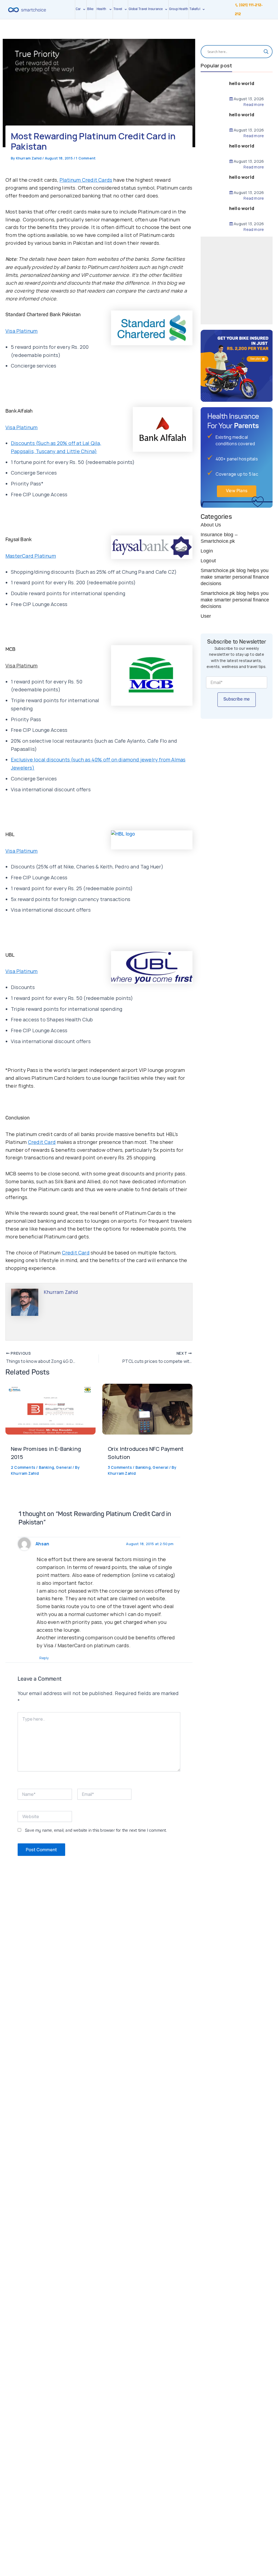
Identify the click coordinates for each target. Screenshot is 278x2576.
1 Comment (86, 158)
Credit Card (42, 1142)
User (206, 616)
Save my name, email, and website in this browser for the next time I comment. (96, 1831)
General (64, 1467)
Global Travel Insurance (147, 9)
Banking (46, 1467)
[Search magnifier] (266, 52)
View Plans (237, 491)
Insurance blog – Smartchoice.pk (219, 538)
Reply (44, 1658)
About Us (211, 525)
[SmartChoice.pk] (27, 10)
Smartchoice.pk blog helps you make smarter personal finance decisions (235, 577)
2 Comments (23, 1467)
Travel (118, 9)
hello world (242, 83)
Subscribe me (237, 699)
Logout (208, 561)
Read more (254, 105)
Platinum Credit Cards (86, 180)
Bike (90, 9)
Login (207, 551)
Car (78, 9)
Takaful (196, 9)
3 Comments (120, 1467)
